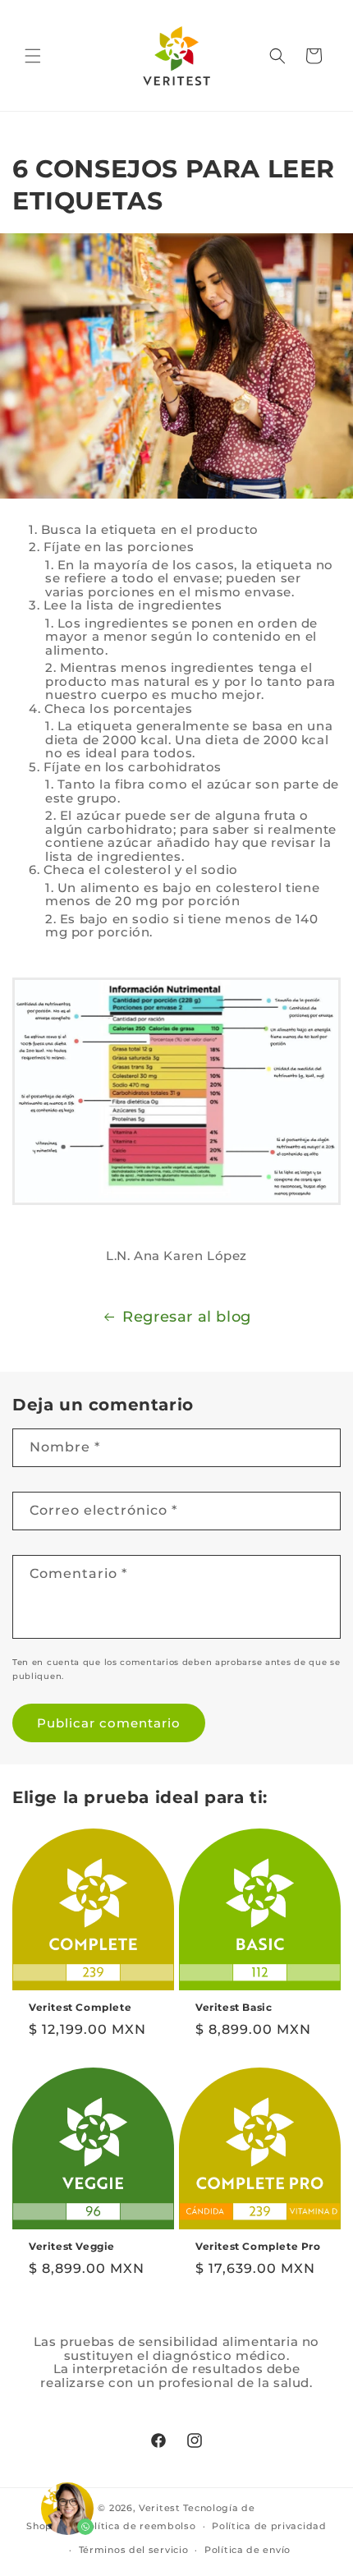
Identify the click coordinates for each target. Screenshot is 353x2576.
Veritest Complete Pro (258, 2246)
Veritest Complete (80, 2007)
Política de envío (248, 2550)
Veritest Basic (234, 2007)
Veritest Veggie (72, 2246)
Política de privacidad (269, 2526)
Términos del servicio (134, 2550)
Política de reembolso (139, 2526)
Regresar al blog (187, 1317)
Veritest (160, 2508)
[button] (33, 56)
